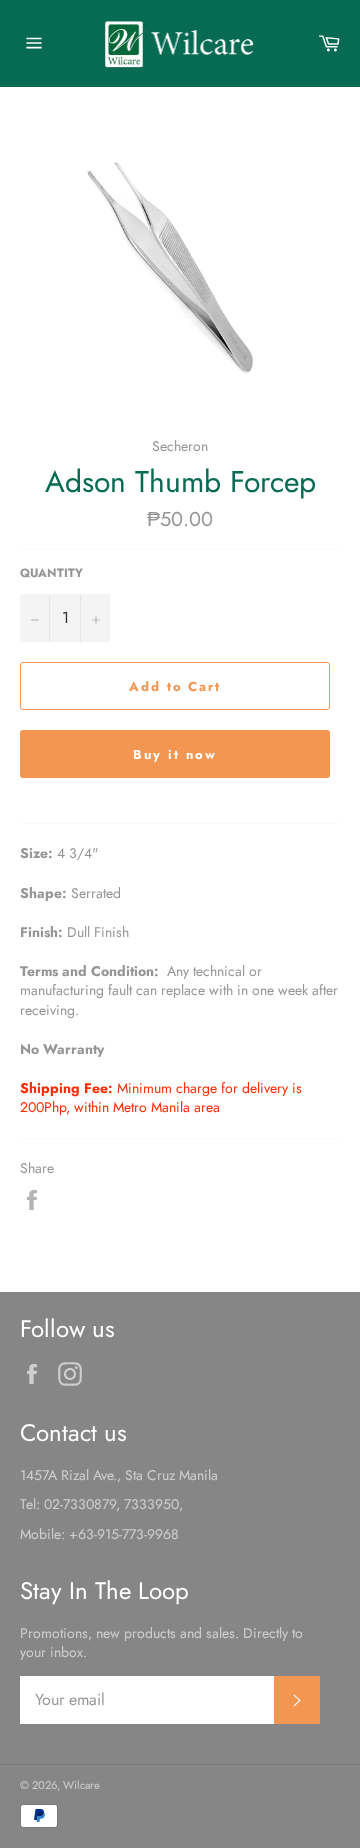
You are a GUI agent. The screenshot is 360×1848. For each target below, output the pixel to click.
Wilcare (81, 1785)
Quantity (51, 573)
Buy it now (175, 754)
